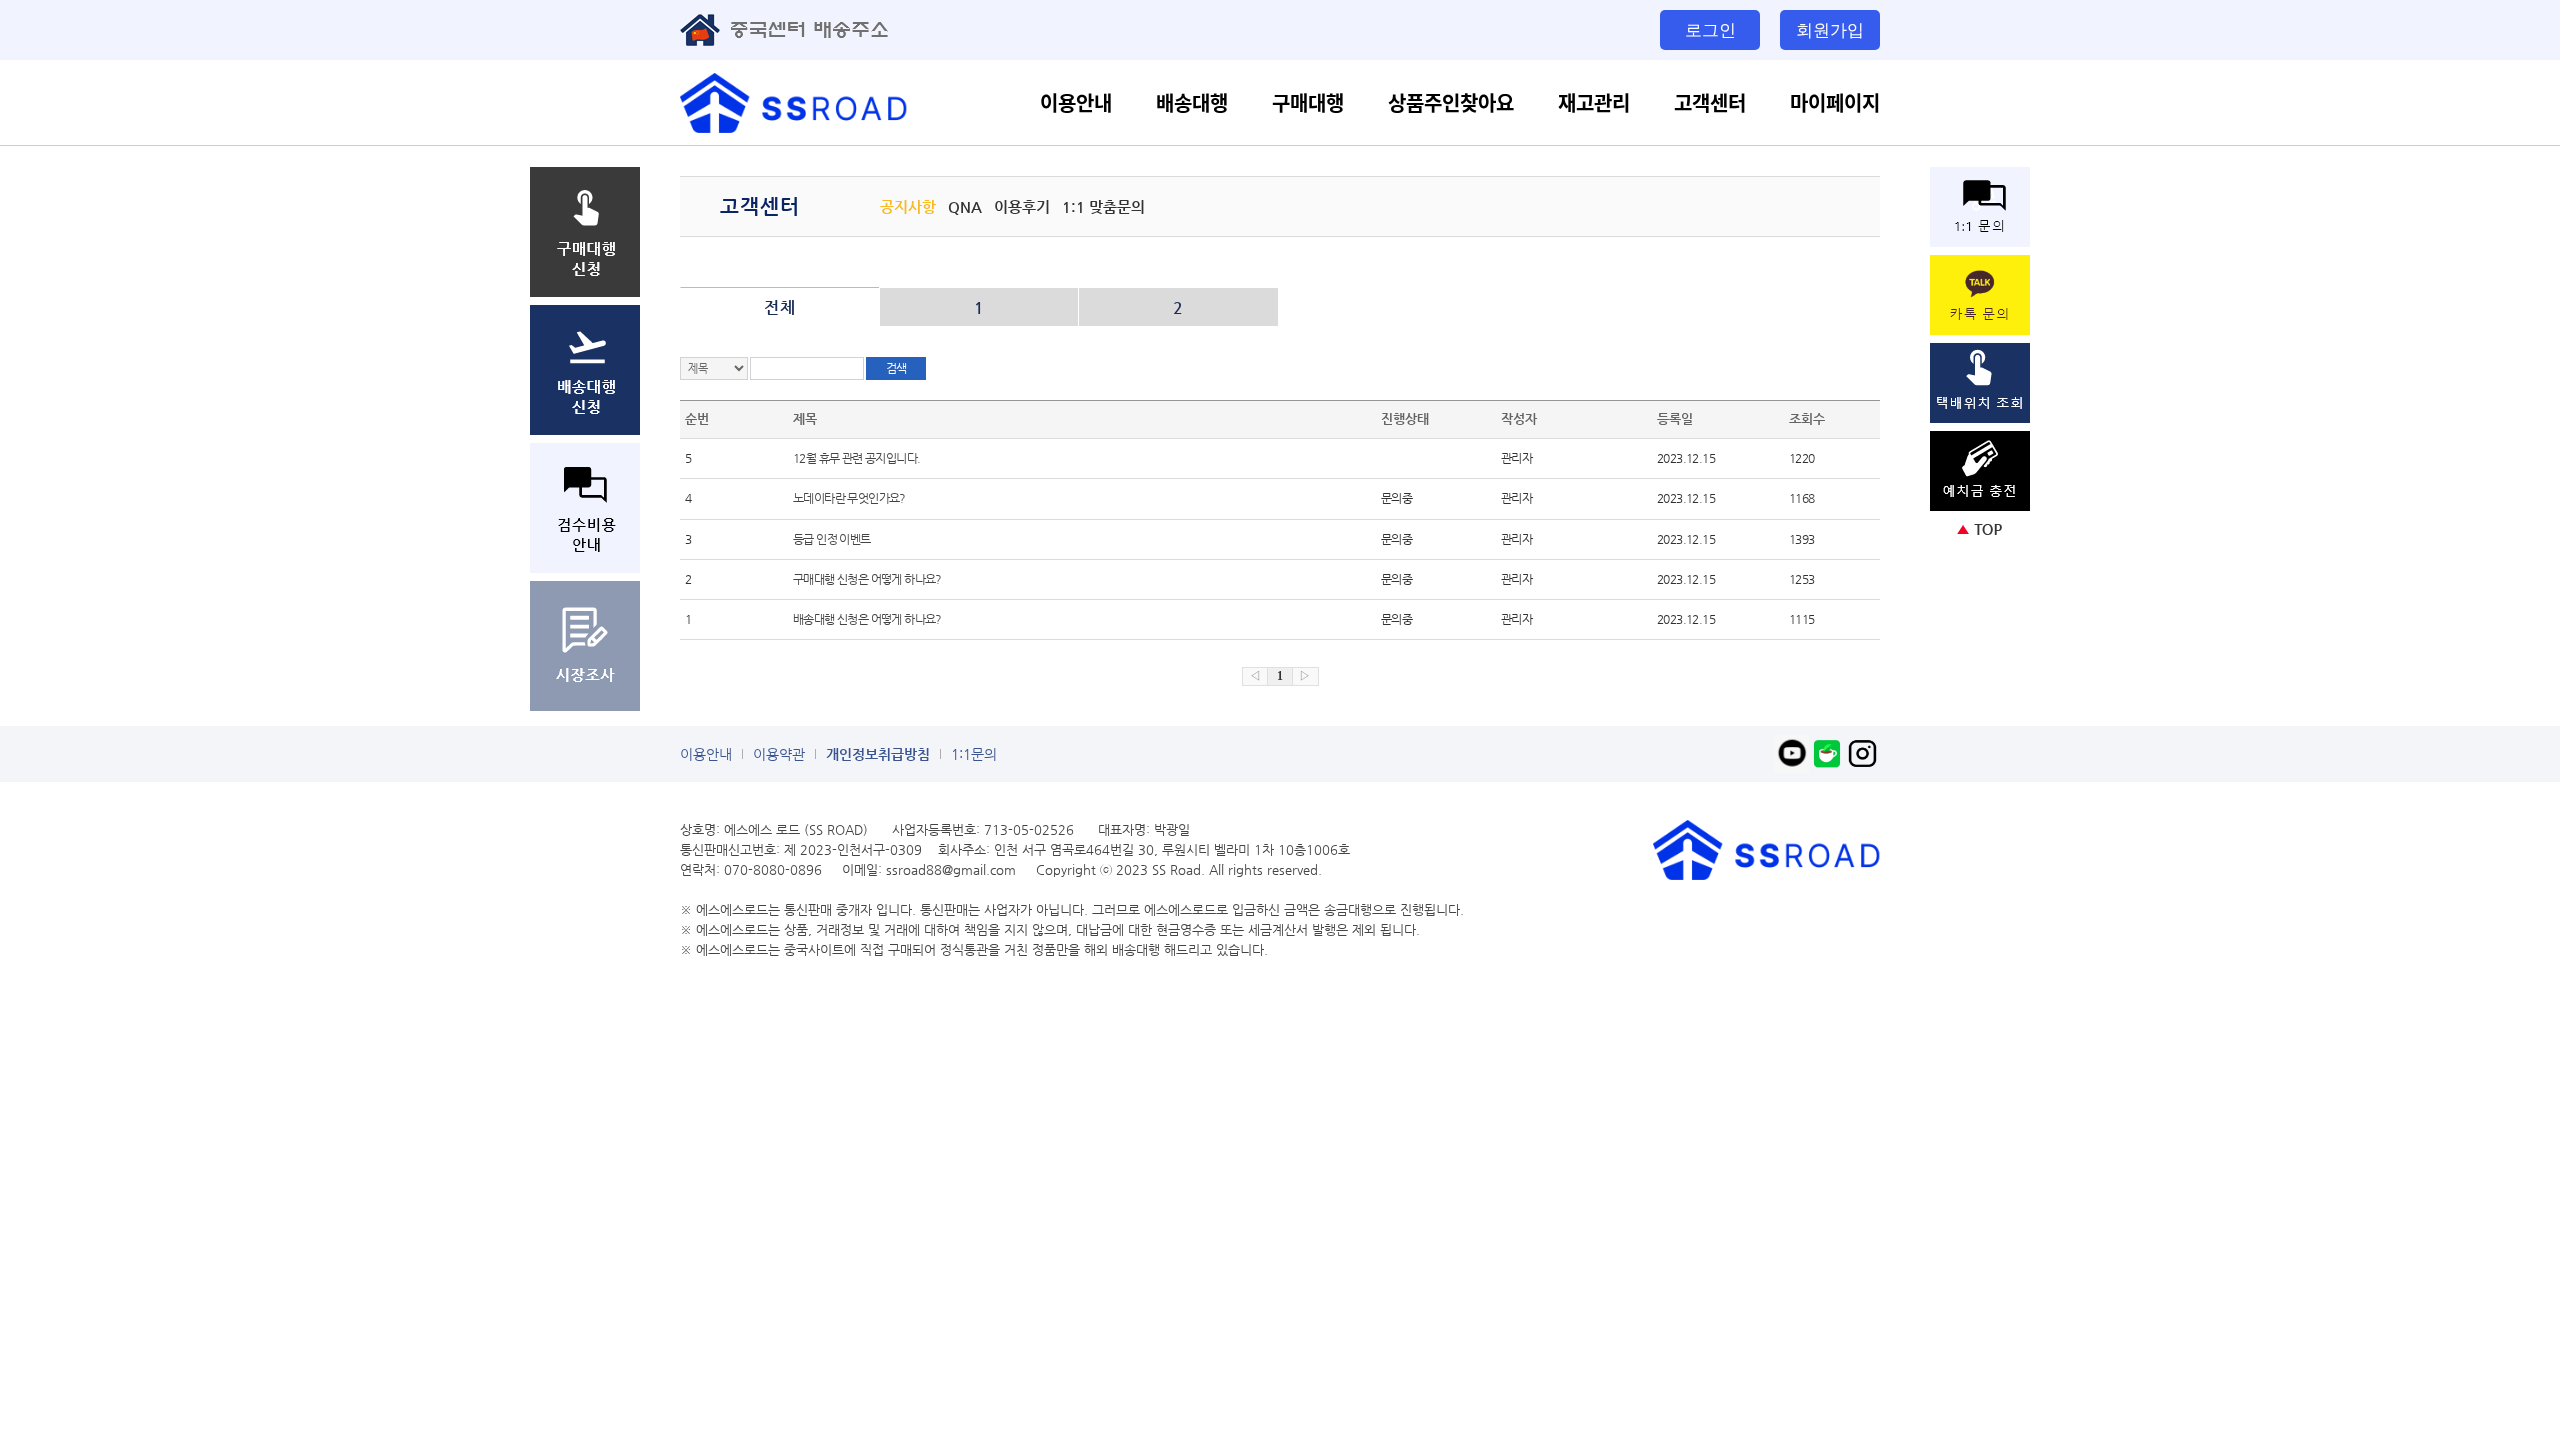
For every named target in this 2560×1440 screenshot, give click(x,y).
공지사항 (908, 206)
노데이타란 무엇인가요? (849, 498)
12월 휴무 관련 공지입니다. (856, 458)
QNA (965, 206)
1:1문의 (974, 754)
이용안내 (1076, 102)
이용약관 (779, 754)
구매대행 (1308, 102)
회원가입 (1830, 29)
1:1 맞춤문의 (1103, 206)
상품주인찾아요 (1451, 102)
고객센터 (1710, 102)
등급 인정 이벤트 (832, 539)
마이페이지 (1835, 102)
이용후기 (1022, 206)
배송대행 (1192, 102)
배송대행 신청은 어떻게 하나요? (867, 619)
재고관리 (1594, 102)
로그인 (1710, 29)
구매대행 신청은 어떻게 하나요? (867, 579)
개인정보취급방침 (878, 754)
